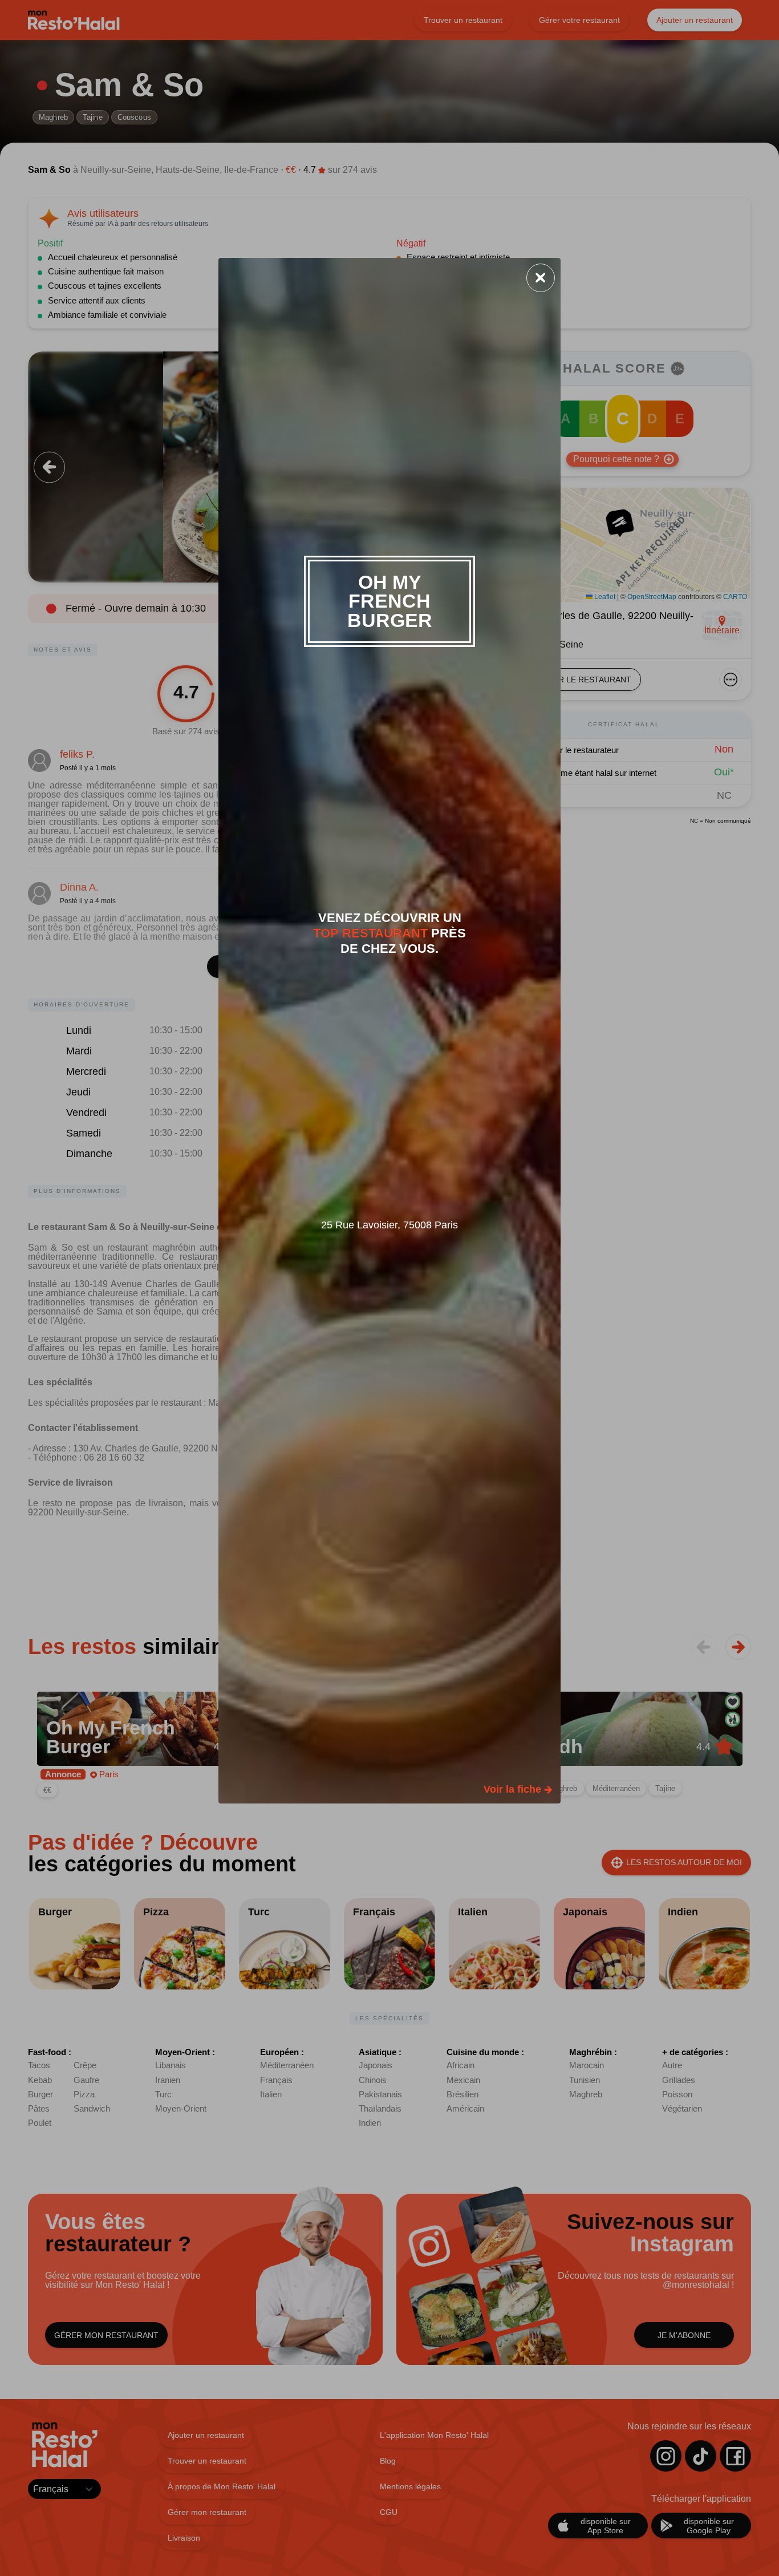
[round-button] (541, 278)
